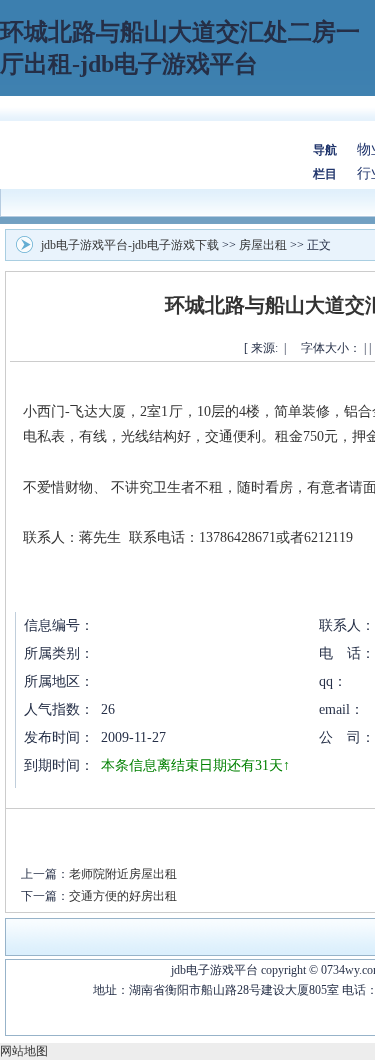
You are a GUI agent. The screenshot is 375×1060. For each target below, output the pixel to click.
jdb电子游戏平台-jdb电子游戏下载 (130, 245)
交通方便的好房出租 (123, 896)
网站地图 (24, 1051)
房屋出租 (263, 245)
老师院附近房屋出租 (123, 874)
